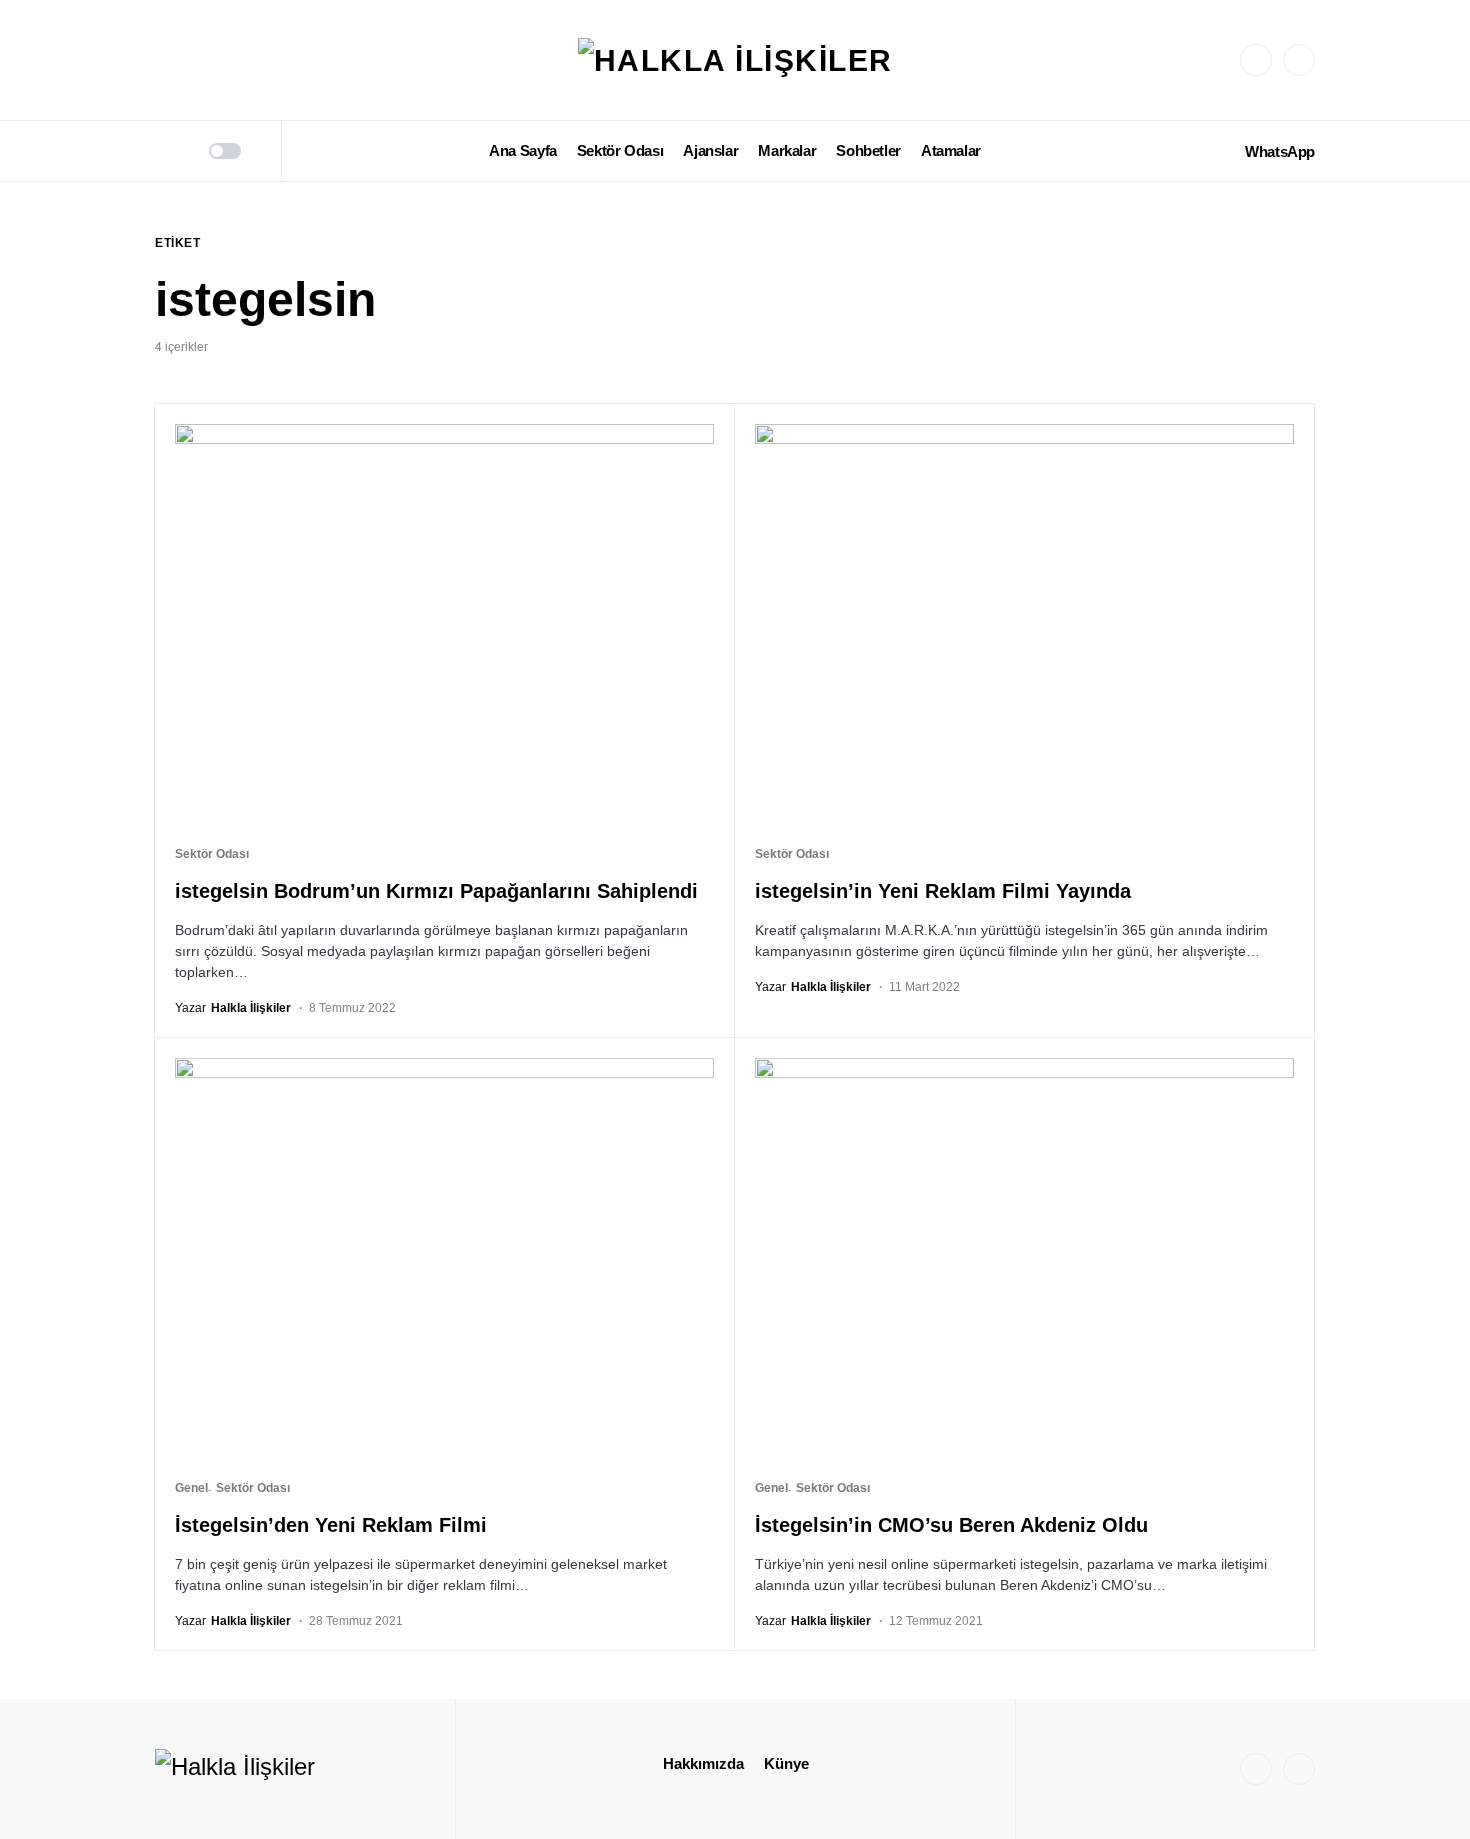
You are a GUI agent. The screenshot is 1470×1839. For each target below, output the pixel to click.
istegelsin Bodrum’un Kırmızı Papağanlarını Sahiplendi (436, 891)
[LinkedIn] (1299, 60)
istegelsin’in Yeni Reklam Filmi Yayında (943, 891)
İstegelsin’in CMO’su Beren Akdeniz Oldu (951, 1525)
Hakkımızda (703, 1763)
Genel (191, 1488)
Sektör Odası (212, 854)
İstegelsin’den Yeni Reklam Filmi (331, 1525)
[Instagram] (1256, 60)
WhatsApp (1280, 151)
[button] (162, 151)
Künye (786, 1763)
